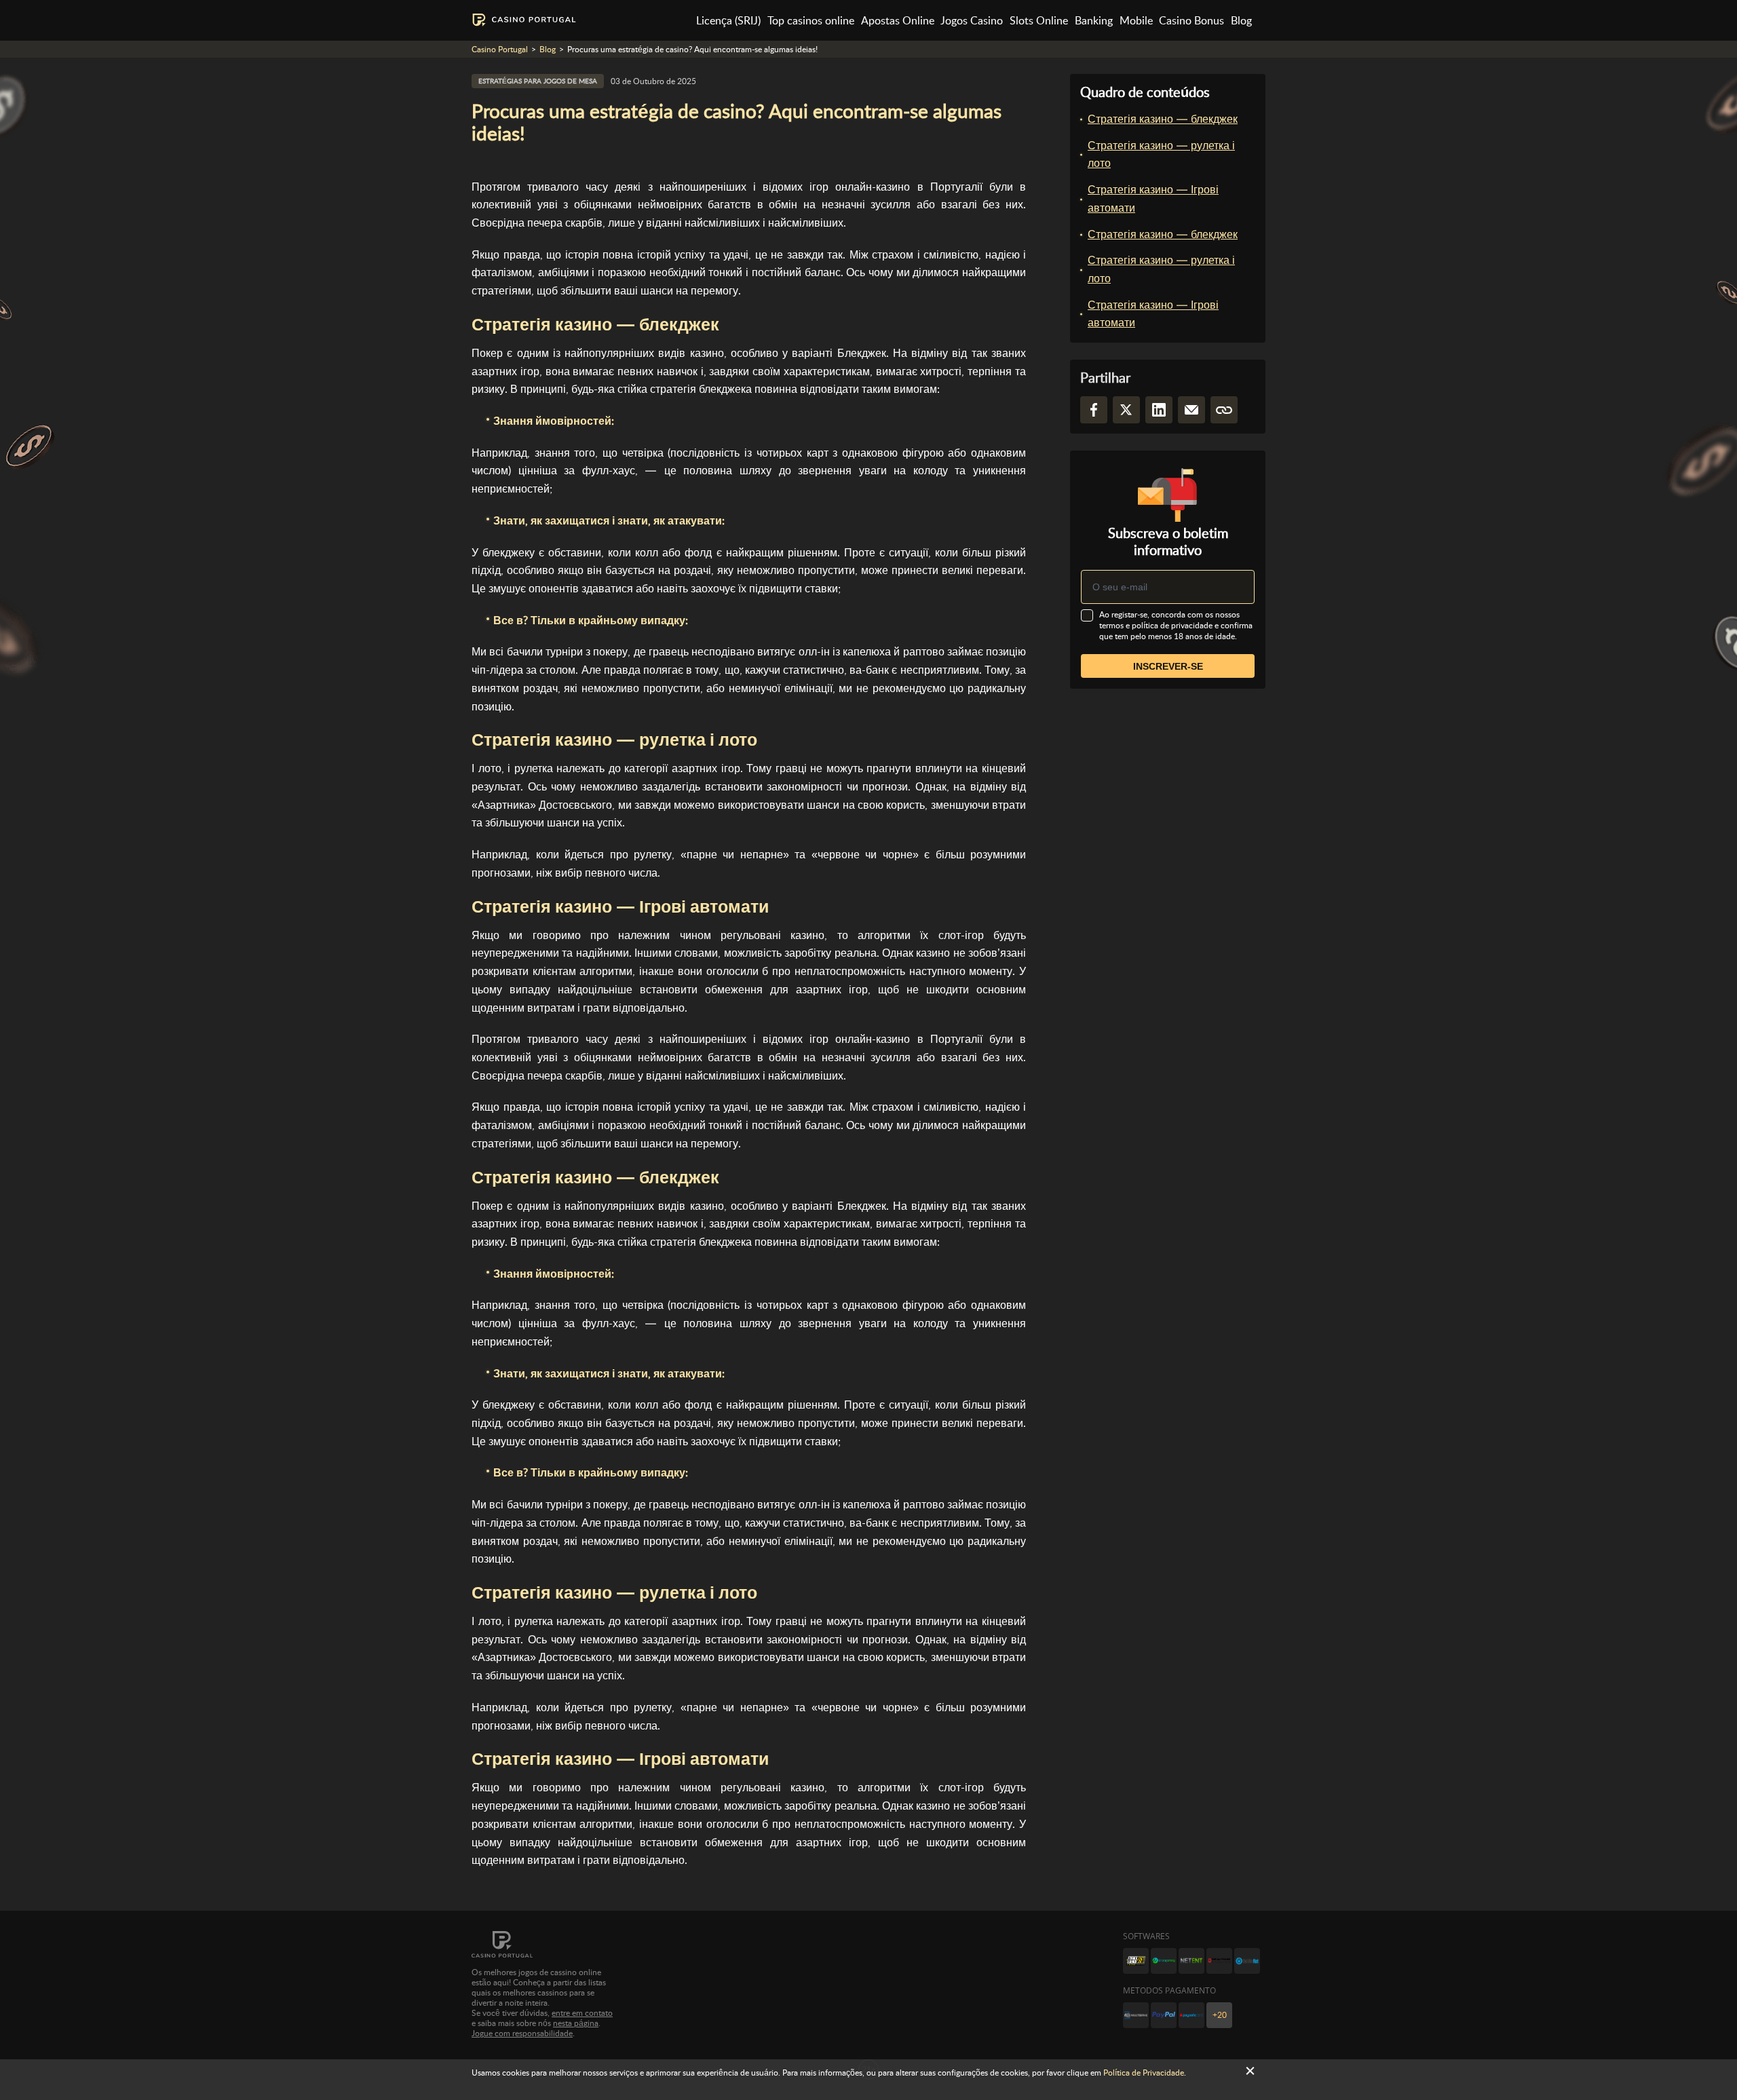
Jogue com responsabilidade (522, 2034)
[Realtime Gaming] (1219, 1961)
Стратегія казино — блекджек (1163, 119)
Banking (1094, 21)
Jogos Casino (972, 21)
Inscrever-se (1168, 666)
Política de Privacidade (1144, 2073)
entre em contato (582, 2013)
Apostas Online (898, 21)
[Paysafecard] (1191, 2015)
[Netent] (1191, 1961)
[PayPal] (1164, 2015)
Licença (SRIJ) (728, 21)
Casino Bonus (1191, 21)
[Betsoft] (1136, 1961)
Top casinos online (811, 21)
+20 (1220, 2015)
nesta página (576, 2023)
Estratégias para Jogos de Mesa (538, 81)
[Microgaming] (1164, 1961)
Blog (1241, 21)
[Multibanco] (1136, 2015)
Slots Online (1039, 21)
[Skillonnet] (1247, 1961)
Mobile (1136, 21)
